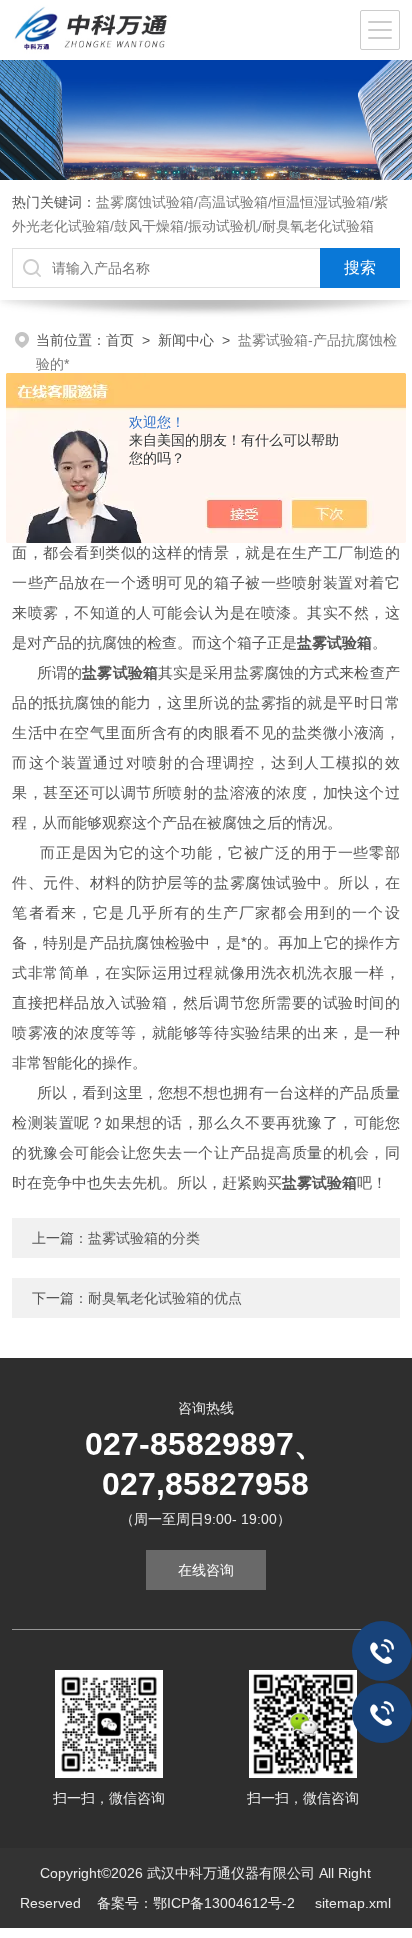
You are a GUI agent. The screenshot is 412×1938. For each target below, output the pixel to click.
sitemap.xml (353, 1903)
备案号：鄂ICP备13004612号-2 (198, 1903)
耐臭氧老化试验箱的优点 (165, 1298)
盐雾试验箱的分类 (144, 1238)
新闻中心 (186, 340)
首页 (120, 340)
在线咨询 (206, 1570)
